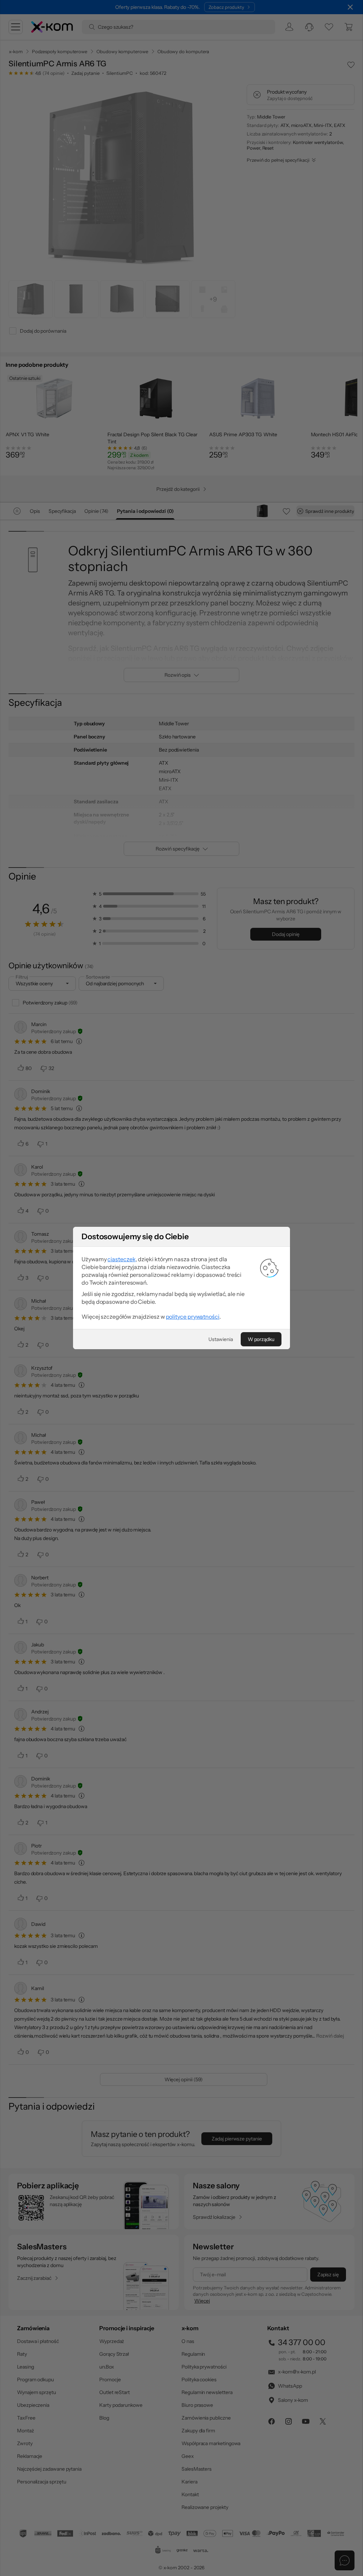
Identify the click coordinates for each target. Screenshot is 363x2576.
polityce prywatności (193, 1317)
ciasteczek (121, 1259)
